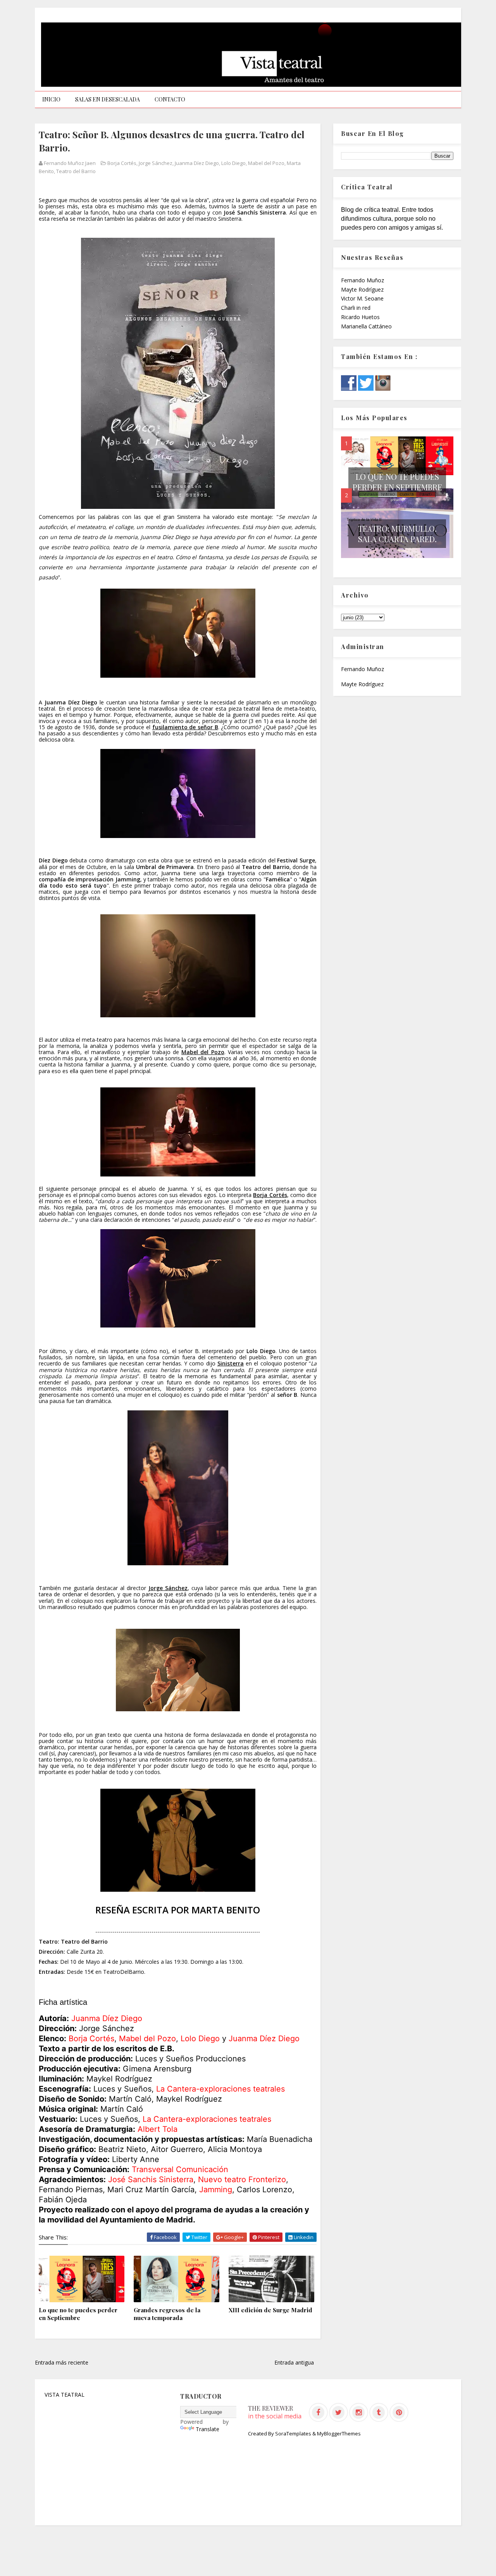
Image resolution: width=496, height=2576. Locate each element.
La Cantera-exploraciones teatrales (220, 2089)
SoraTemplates (293, 2433)
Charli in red (356, 308)
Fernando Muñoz (363, 280)
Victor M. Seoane (362, 298)
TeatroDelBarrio (124, 1972)
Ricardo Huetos (360, 317)
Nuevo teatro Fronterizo (242, 2179)
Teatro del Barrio (76, 171)
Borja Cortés (122, 163)
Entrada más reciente (62, 2362)
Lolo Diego (233, 163)
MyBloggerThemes (339, 2433)
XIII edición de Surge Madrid (270, 2310)
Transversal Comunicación (180, 2169)
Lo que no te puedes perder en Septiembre (78, 2314)
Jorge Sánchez (156, 163)
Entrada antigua (294, 2362)
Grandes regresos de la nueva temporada (167, 2314)
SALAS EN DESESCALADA (108, 99)
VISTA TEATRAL (65, 2395)
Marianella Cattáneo (366, 326)
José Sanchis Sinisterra (151, 2179)
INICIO (51, 99)
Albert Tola (158, 2129)
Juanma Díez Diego (197, 163)
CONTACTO (170, 99)
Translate (208, 2429)
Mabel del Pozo (266, 163)
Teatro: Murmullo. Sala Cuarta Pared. (397, 534)
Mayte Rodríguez (362, 289)
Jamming (216, 2190)
